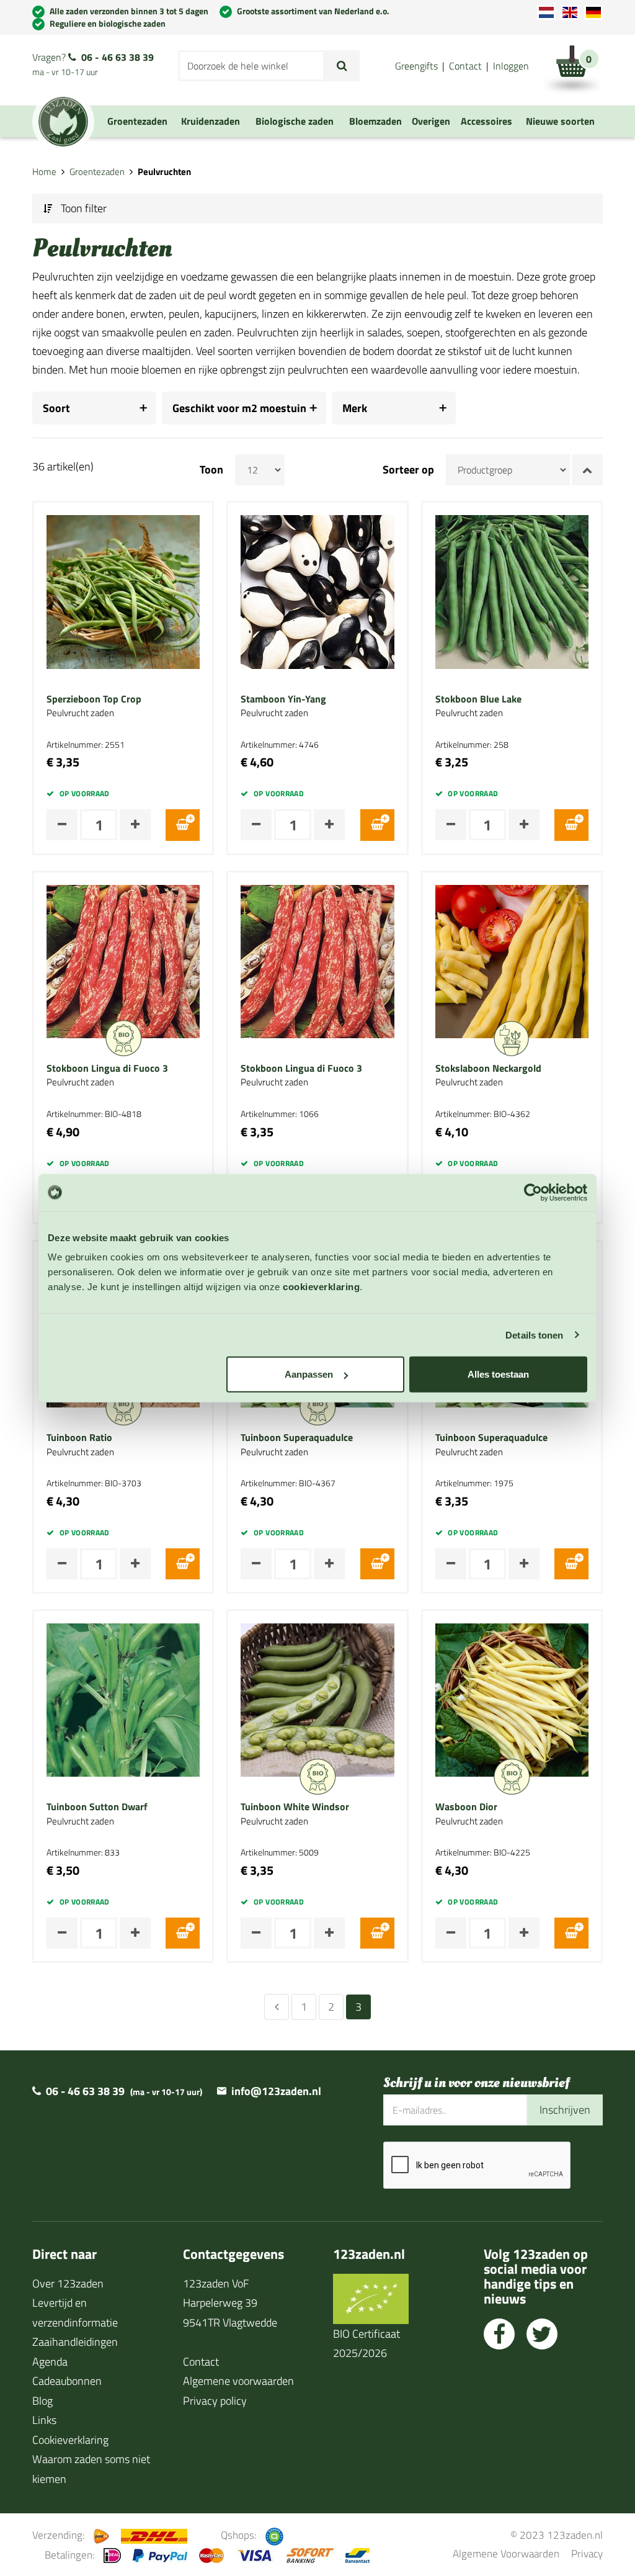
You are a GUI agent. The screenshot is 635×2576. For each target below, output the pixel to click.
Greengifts (416, 66)
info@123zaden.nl (276, 2091)
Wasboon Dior (466, 1807)
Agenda (50, 2362)
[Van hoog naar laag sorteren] (587, 470)
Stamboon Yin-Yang (283, 699)
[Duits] (593, 12)
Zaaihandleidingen (75, 2342)
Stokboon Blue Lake (478, 699)
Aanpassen (309, 1374)
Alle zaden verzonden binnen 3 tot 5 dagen (129, 11)
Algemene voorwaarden (238, 2381)
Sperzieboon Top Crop (94, 699)
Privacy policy (215, 2401)
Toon (211, 470)
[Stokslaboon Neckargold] (512, 960)
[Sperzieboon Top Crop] (123, 591)
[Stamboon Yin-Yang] (317, 591)
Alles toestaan (498, 1374)
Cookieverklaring (70, 2440)
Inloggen (511, 66)
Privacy (587, 2553)
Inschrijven (565, 2110)
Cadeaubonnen (67, 2381)
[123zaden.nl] (63, 122)
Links (44, 2420)
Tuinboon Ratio (79, 1438)
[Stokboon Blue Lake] (512, 591)
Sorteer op (408, 470)
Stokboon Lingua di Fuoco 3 (107, 1069)
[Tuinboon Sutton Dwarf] (123, 1699)
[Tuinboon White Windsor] (317, 1699)
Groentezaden (97, 172)
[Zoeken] (342, 66)
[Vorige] (277, 2007)
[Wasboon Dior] (512, 1699)
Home (44, 172)
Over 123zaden (68, 2283)
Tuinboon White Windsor (295, 1807)
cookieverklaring (321, 1287)
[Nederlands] (546, 12)
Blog (42, 2401)
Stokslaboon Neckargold (488, 1069)
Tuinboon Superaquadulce (297, 1438)
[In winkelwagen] (183, 825)
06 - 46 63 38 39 (118, 57)
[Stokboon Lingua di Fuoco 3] (123, 960)
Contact (465, 66)
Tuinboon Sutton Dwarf (97, 1807)
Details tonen (534, 1335)
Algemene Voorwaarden (506, 2553)
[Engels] (570, 12)
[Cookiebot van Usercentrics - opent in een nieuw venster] (533, 1192)
